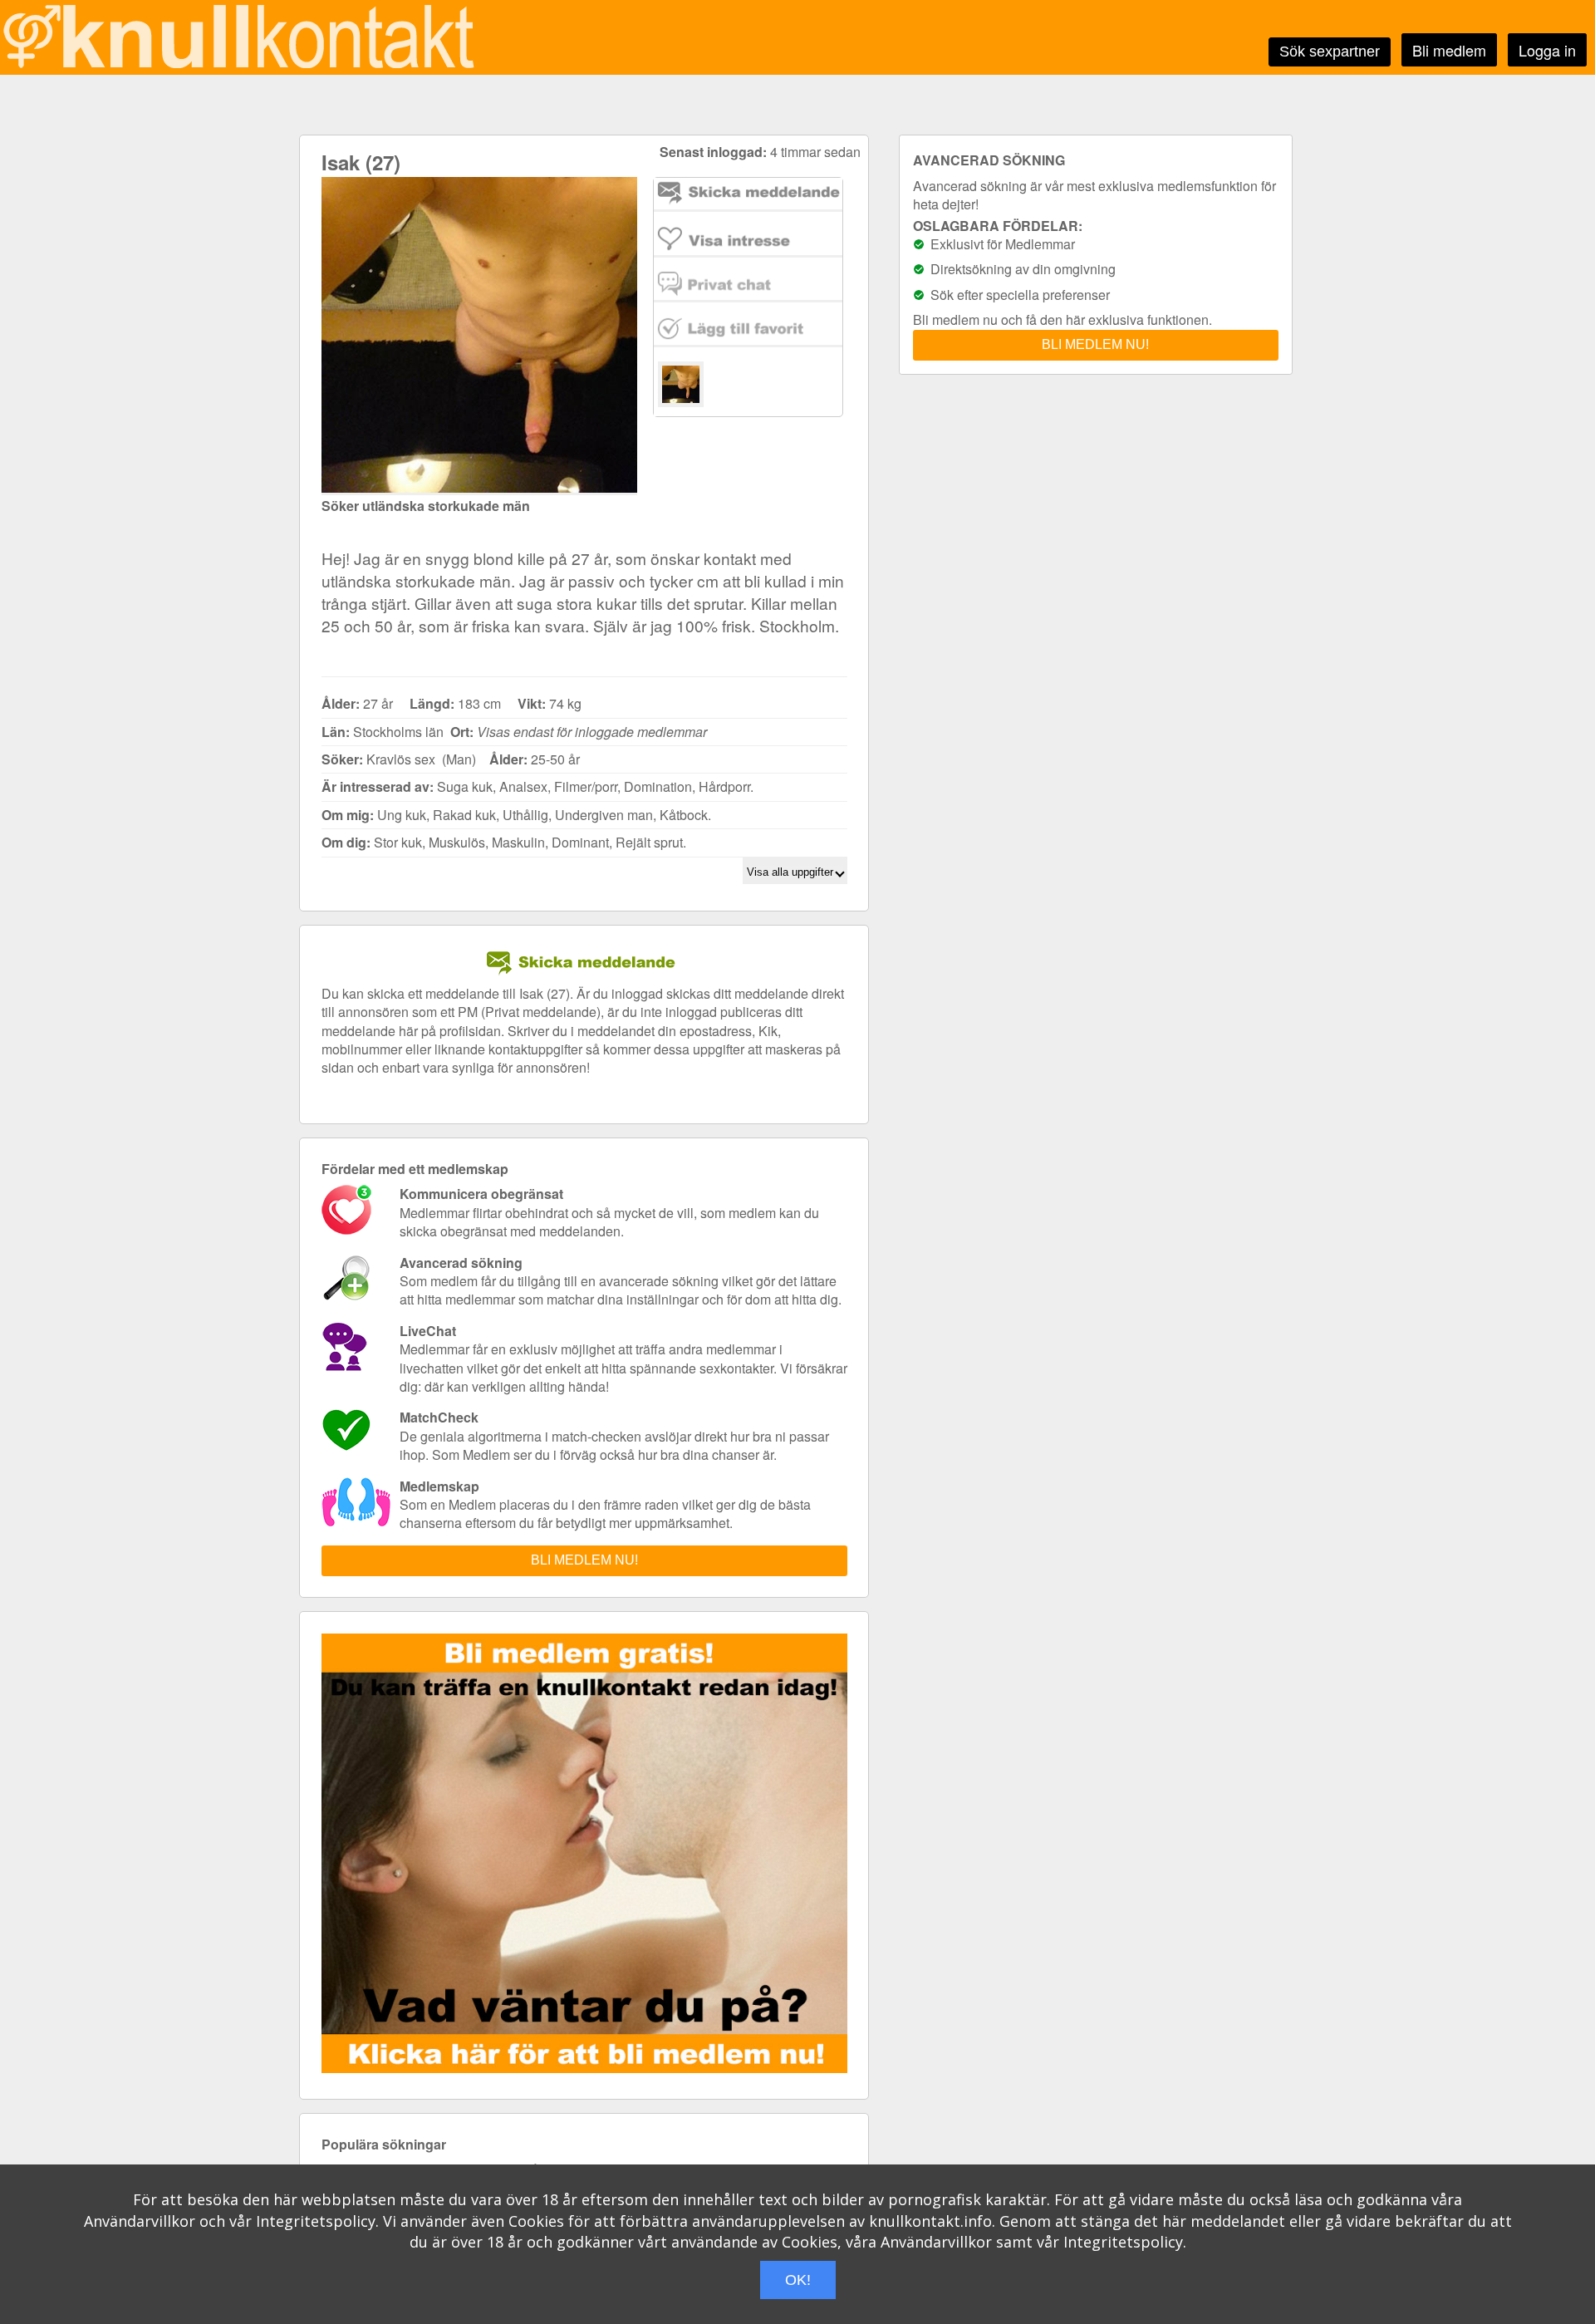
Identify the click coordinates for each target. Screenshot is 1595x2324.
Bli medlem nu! (584, 1560)
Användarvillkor (140, 2221)
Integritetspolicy (316, 2221)
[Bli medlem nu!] (589, 2068)
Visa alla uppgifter (792, 872)
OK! (798, 2280)
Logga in (1547, 50)
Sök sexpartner (1330, 52)
